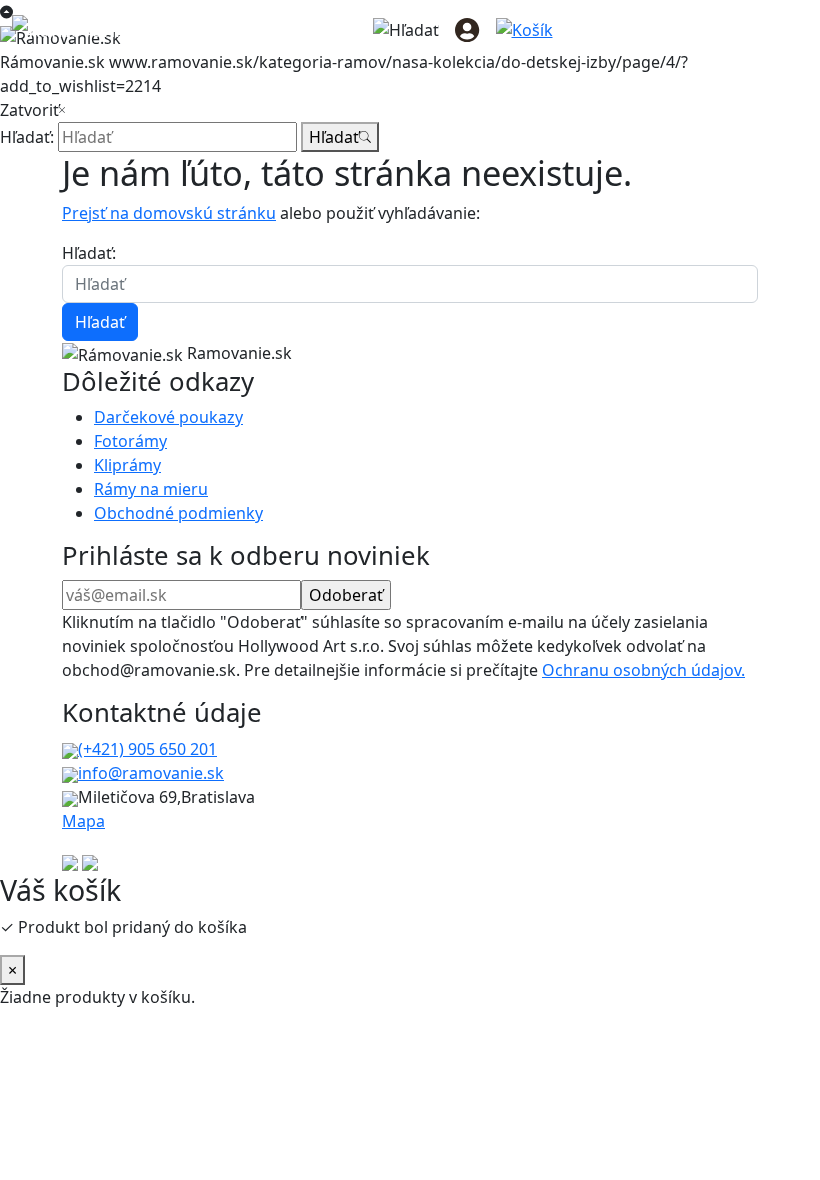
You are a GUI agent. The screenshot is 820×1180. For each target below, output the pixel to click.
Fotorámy (130, 441)
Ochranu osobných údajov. (643, 670)
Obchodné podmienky (178, 513)
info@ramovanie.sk (151, 773)
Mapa (83, 821)
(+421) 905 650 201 (147, 749)
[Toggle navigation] (780, 29)
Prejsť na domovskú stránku (169, 213)
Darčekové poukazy (168, 417)
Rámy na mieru (151, 489)
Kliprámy (127, 465)
